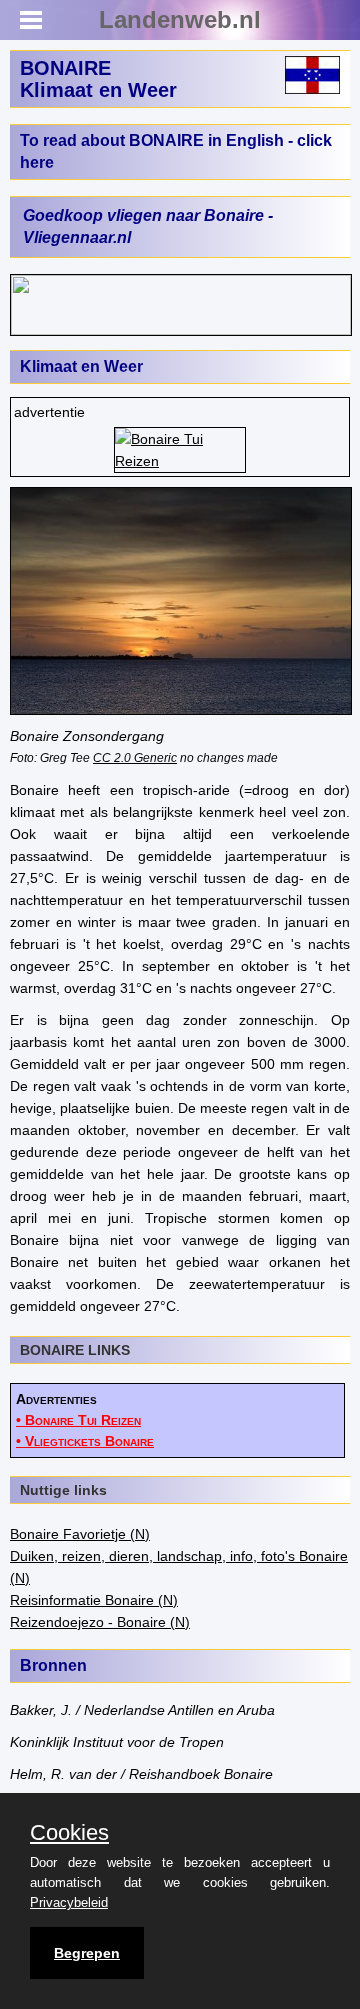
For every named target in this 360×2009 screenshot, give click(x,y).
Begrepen (87, 1953)
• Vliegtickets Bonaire (85, 1441)
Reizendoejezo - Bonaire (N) (100, 1622)
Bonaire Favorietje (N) (80, 1534)
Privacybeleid (69, 1902)
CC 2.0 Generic (135, 757)
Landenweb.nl (180, 19)
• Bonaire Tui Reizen (78, 1420)
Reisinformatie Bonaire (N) (94, 1600)
